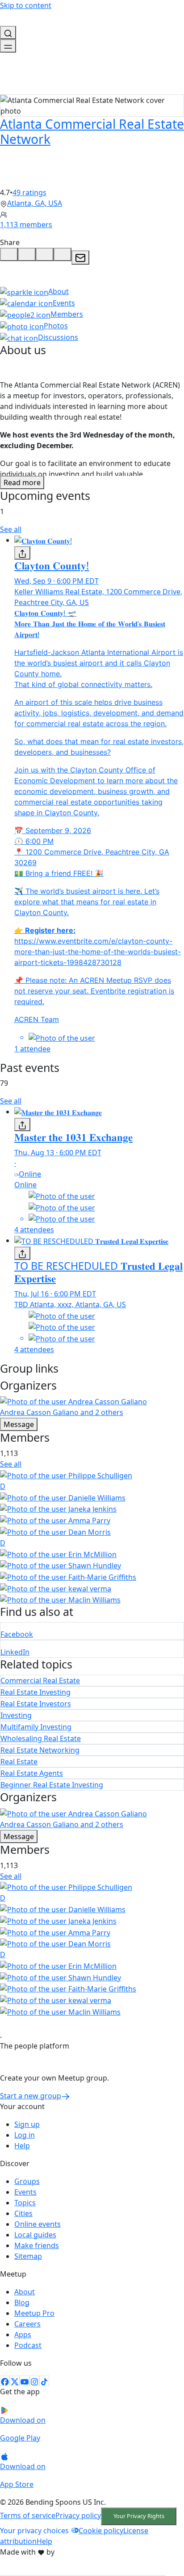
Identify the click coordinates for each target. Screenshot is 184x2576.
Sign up (27, 2124)
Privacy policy (78, 2515)
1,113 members (26, 225)
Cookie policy (101, 2531)
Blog (22, 2302)
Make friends (37, 2245)
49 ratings (29, 192)
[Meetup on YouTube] (25, 2381)
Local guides (35, 2235)
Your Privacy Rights (139, 2516)
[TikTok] (44, 2381)
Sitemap (28, 2256)
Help (22, 2146)
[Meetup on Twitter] (15, 2381)
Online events (38, 2224)
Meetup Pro (34, 2313)
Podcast (28, 2345)
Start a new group (31, 2096)
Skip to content (26, 5)
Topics (25, 2203)
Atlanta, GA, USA (35, 203)
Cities (23, 2213)
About (25, 2292)
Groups (27, 2181)
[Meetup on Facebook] (5, 2381)
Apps (23, 2335)
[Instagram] (34, 2381)
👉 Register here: (45, 930)
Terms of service (28, 2515)
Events (25, 2192)
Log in (25, 2135)
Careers (27, 2324)
